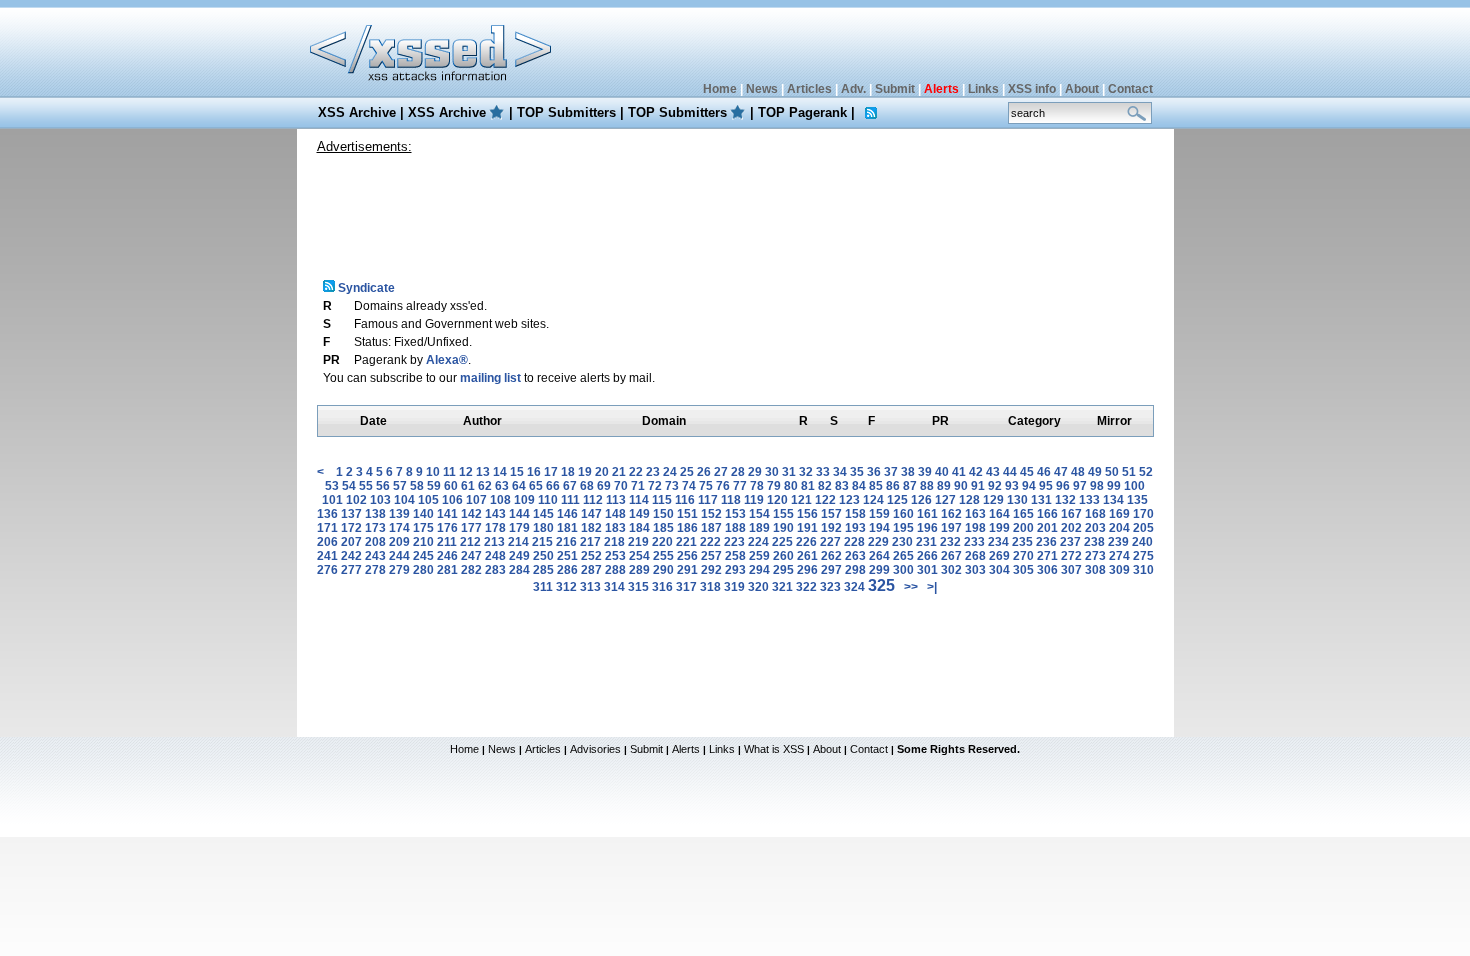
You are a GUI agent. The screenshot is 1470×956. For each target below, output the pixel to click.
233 (974, 542)
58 (417, 486)
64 (519, 486)
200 (1023, 528)
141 (447, 514)
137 (351, 514)
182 (591, 528)
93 (1012, 486)
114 (639, 500)
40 (942, 472)
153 (735, 514)
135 (1137, 500)
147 (591, 514)
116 (685, 500)
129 (993, 500)
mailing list (490, 378)
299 (879, 570)
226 (806, 542)
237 (1070, 542)
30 (772, 472)
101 (332, 500)
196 (927, 528)
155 (783, 514)
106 (452, 500)
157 (831, 514)
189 (759, 528)
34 (840, 472)
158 (855, 514)
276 (327, 570)
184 (639, 528)
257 (711, 556)
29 (755, 472)
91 (978, 486)
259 (759, 556)
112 (593, 500)
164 (999, 514)
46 (1044, 472)
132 (1065, 500)
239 (1118, 542)
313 (590, 587)
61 (468, 486)
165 (1023, 514)
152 (711, 514)
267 (951, 556)
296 (807, 570)
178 (495, 528)
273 (1095, 556)
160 (903, 514)
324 (854, 587)
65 (536, 486)
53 (332, 486)
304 (999, 570)
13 (483, 472)
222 (710, 542)
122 (825, 500)
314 (614, 587)
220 (662, 542)
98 (1097, 486)
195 (903, 528)
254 (639, 556)
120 (777, 500)
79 (774, 486)
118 (731, 500)
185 (663, 528)
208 (375, 542)
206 (327, 542)
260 (783, 556)
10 (433, 472)
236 (1046, 542)
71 (638, 486)
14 (500, 472)
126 (921, 500)
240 (1142, 542)
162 (951, 514)
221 (686, 542)
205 (1143, 528)
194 (879, 528)
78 (757, 486)
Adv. (853, 89)
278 (375, 570)
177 (471, 528)
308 (1095, 570)
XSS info (1032, 89)
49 (1095, 472)
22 (636, 472)
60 (451, 486)
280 (423, 570)
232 (950, 542)
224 (758, 542)
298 (855, 570)
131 (1041, 500)
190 (783, 528)
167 (1071, 514)
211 (447, 542)
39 (925, 472)
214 (518, 542)
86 (893, 486)
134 (1113, 500)
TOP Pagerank (802, 112)
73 (672, 486)
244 (399, 556)
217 (590, 542)
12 (466, 472)
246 (447, 556)
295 (783, 570)
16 (534, 472)
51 (1129, 472)
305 (1023, 570)
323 (830, 587)
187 (711, 528)
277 (351, 570)
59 (434, 486)
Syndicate (365, 288)
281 (447, 570)
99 (1114, 486)
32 (806, 472)
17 (551, 472)
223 (734, 542)
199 (999, 528)
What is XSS (774, 749)
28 (738, 472)
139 (399, 514)
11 (449, 472)
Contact (1130, 89)
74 (689, 486)
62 (485, 486)
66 (553, 486)
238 (1094, 542)
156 (807, 514)
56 (383, 486)
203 (1095, 528)
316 (662, 587)
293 (735, 570)
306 (1047, 570)
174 (399, 528)
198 (975, 528)
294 (759, 570)
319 (734, 587)
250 (543, 556)
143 (495, 514)
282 (471, 570)
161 (927, 514)
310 (1143, 570)
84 (859, 486)
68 (587, 486)
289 (639, 570)
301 (927, 570)
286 (567, 570)
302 (951, 570)
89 (944, 486)
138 (375, 514)
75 (706, 486)
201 (1047, 528)
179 (519, 528)
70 (621, 486)
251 (567, 556)
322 (806, 587)
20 (602, 472)
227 (830, 542)
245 (423, 556)
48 (1078, 472)
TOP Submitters (566, 112)
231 (926, 542)
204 (1119, 528)
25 (687, 472)
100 (1134, 486)
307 (1071, 570)
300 (903, 570)
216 (566, 542)
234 (998, 542)
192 (831, 528)
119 (754, 500)
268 (975, 556)
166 (1047, 514)
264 (879, 556)
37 (891, 472)
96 (1063, 486)
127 (945, 500)
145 (543, 514)
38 (908, 472)
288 (615, 570)
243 (375, 556)
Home (720, 89)
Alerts (686, 749)
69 (604, 486)
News (762, 89)
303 (975, 570)
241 (327, 556)
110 (548, 500)
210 (423, 542)
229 (878, 542)
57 (400, 486)
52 (1146, 472)
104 (404, 500)
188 (735, 528)
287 (591, 570)
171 (327, 528)
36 (874, 472)
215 (542, 542)
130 (1017, 500)
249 (519, 556)
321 (782, 587)
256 (687, 556)
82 (825, 486)
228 (854, 542)
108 (500, 500)
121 (801, 500)
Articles (809, 89)
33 (823, 472)
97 (1080, 486)
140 (423, 514)
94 (1029, 486)
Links (983, 89)
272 (1071, 556)
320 (758, 587)
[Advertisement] (735, 209)
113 (616, 500)
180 (543, 528)
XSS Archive (357, 112)
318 (710, 587)
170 (1143, 514)
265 (903, 556)
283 (495, 570)
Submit (895, 89)
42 (976, 472)
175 (423, 528)
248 (495, 556)
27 (721, 472)
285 (543, 570)
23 (653, 472)
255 (663, 556)
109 (524, 500)
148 (615, 514)
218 (614, 542)
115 (662, 500)
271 (1047, 556)
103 (380, 500)
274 (1119, 556)
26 (704, 472)
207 (351, 542)
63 (502, 486)
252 (591, 556)
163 (975, 514)
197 (951, 528)
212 (470, 542)
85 (876, 486)
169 (1119, 514)
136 (327, 514)
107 (476, 500)
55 (366, 486)
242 (351, 556)
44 (1010, 472)
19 (585, 472)
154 (759, 514)
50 (1112, 472)
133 (1089, 500)
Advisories (595, 749)
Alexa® (447, 360)
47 (1061, 472)
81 (808, 486)
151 (687, 514)
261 (807, 556)
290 (663, 570)
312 (566, 587)
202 (1071, 528)
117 (708, 500)
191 (807, 528)
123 (849, 500)
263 (855, 556)
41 (959, 472)
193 (855, 528)
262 (831, 556)
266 (927, 556)
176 (447, 528)
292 (711, 570)
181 (567, 528)
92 (995, 486)
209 (399, 542)
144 (519, 514)
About (1082, 89)
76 (723, 486)
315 (638, 587)
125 (897, 500)
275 (1143, 556)
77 (740, 486)
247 (471, 556)
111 (570, 500)
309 (1119, 570)
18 (568, 472)
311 (543, 587)
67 (570, 486)
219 (638, 542)
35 (857, 472)
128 (969, 500)
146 (567, 514)
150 (663, 514)
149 (639, 514)
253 (615, 556)
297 (831, 570)
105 (428, 500)
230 (902, 542)
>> (911, 587)
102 (356, 500)
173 (375, 528)
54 (349, 486)
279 (399, 570)
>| (932, 587)
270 (1023, 556)
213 (494, 542)
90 (961, 486)
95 (1046, 486)
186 (687, 528)
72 (655, 486)
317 (686, 587)
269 (999, 556)
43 (993, 472)
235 (1022, 542)
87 (910, 486)
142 (471, 514)
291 (687, 570)
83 (842, 486)
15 (517, 472)
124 (873, 500)
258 (735, 556)
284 (519, 570)
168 (1095, 514)
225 (782, 542)
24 (670, 472)
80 (791, 486)
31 (789, 472)
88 (927, 486)
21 (619, 472)
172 (351, 528)
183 (615, 528)
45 (1027, 472)
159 (879, 514)
